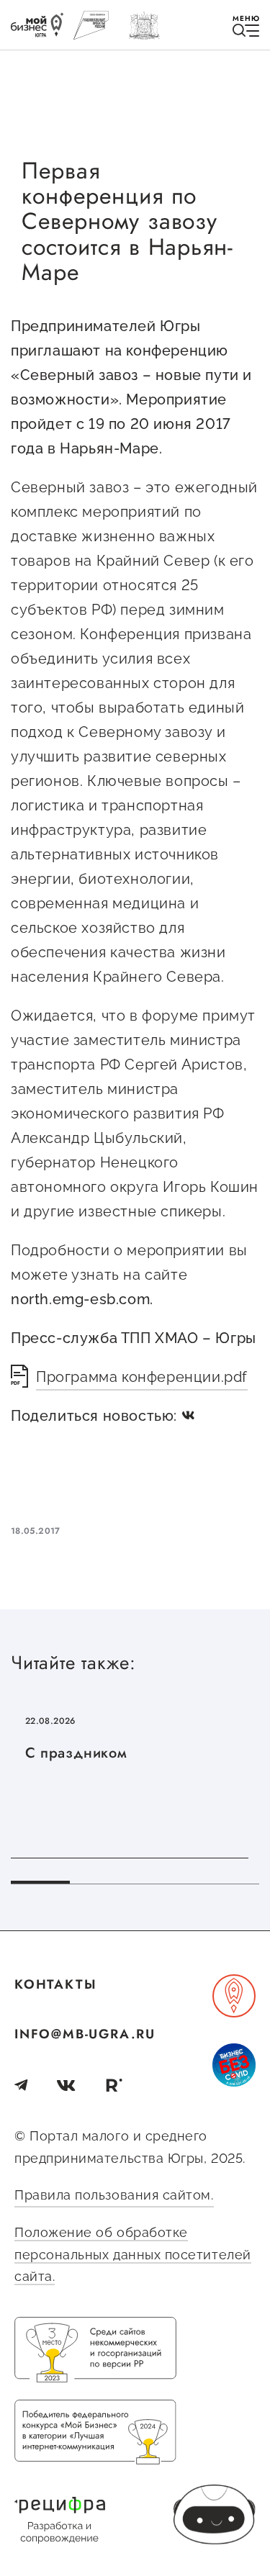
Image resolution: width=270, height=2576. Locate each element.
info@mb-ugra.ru (85, 2034)
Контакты (55, 1984)
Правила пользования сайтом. (114, 2195)
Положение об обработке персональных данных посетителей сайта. (133, 2254)
